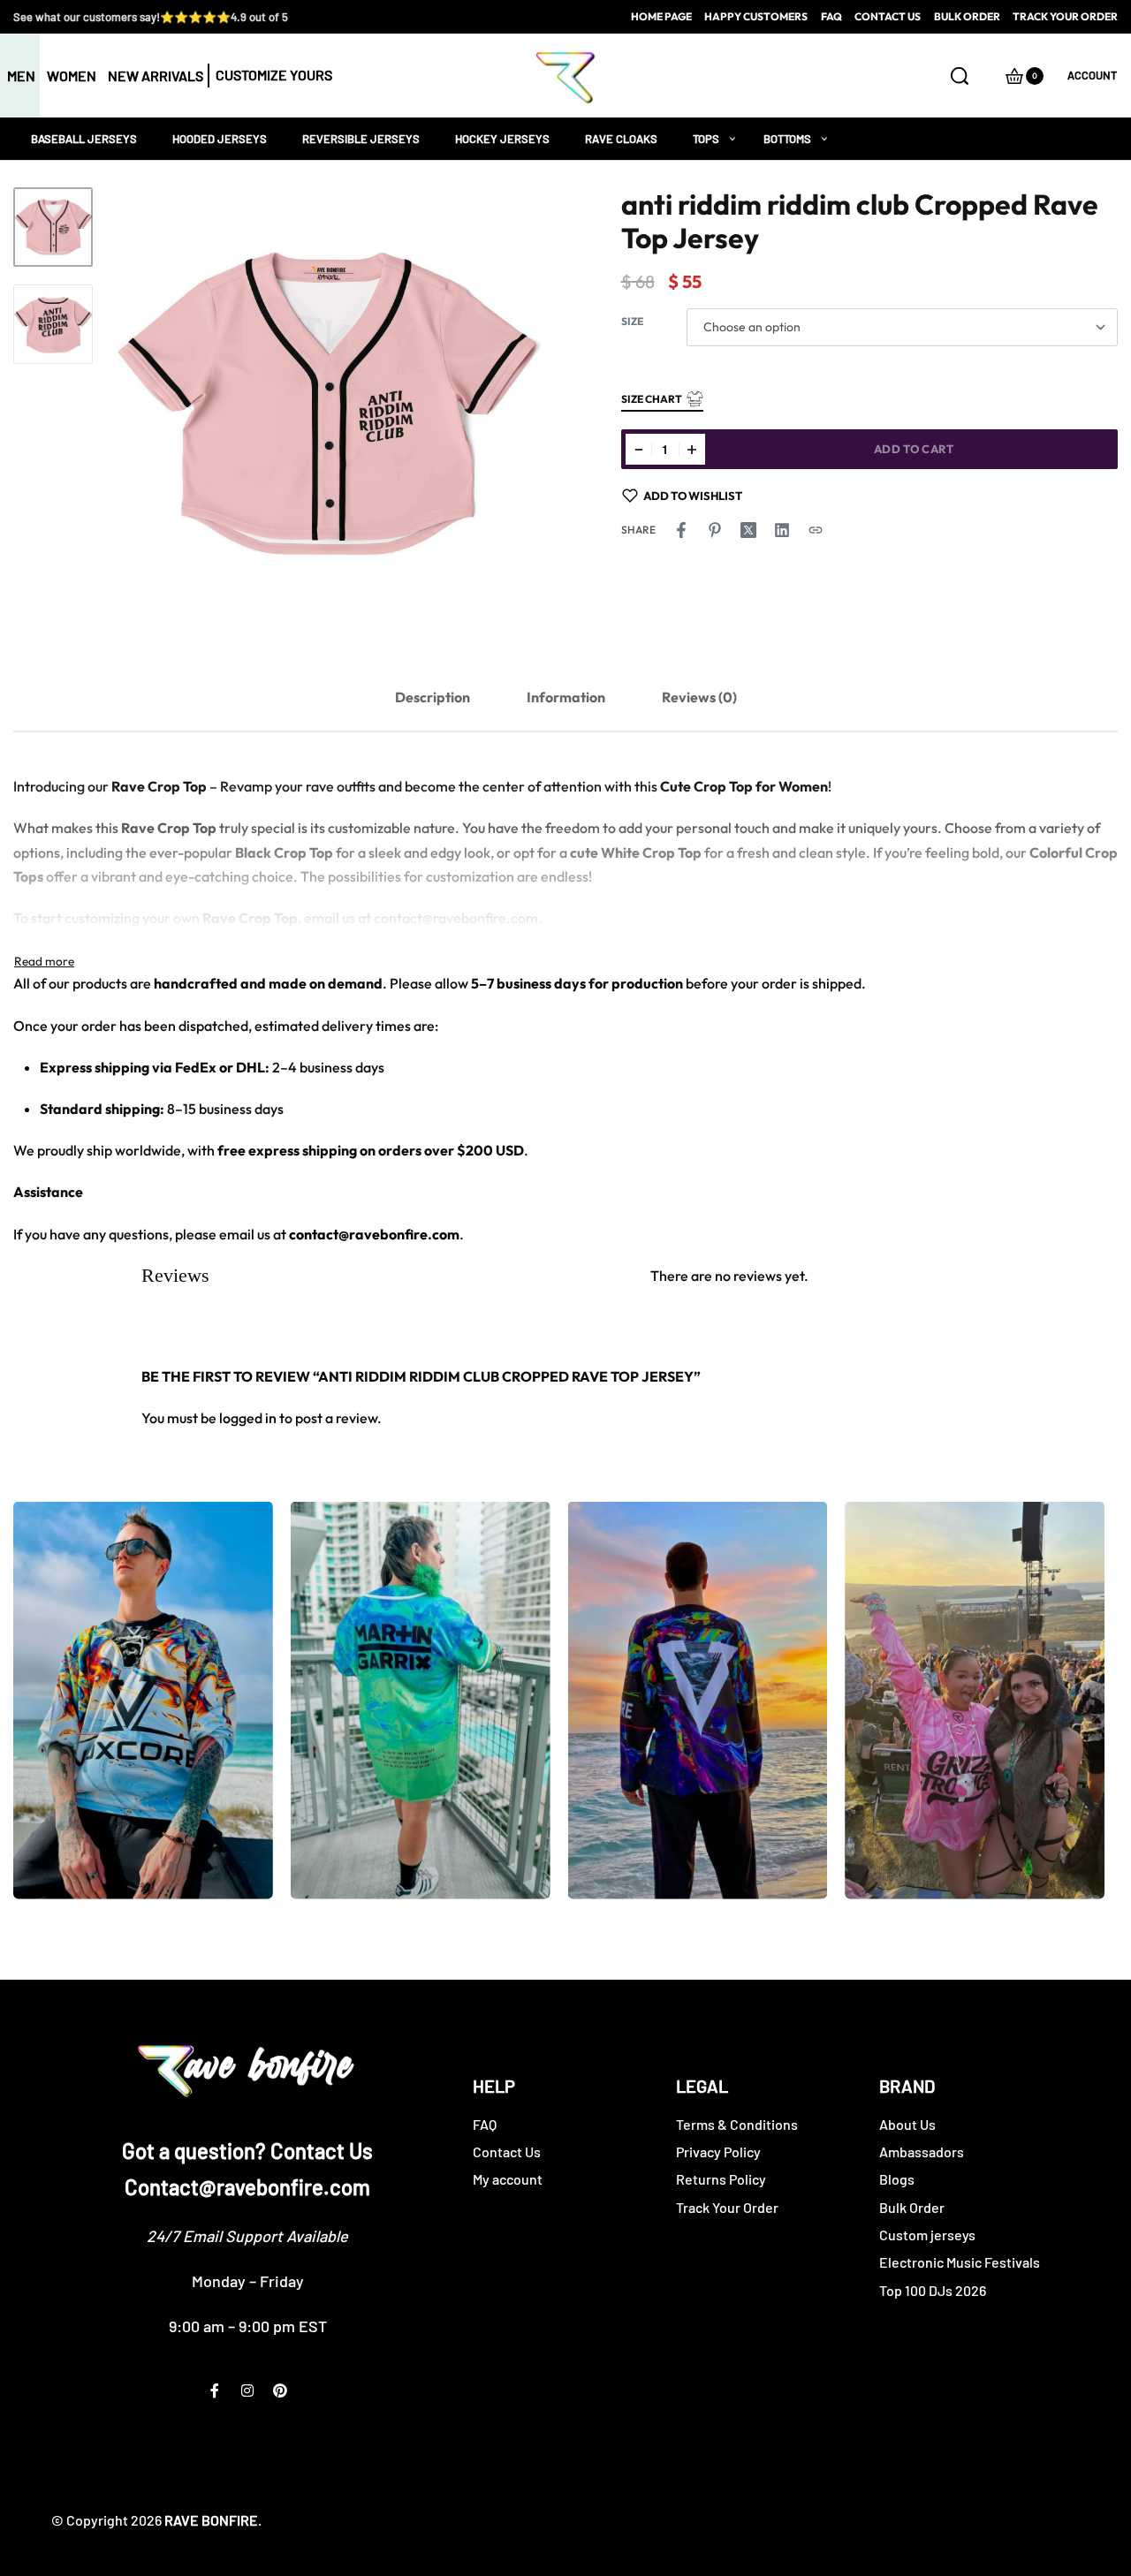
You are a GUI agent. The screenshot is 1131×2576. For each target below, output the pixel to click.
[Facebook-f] (215, 2390)
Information (566, 697)
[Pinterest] (280, 2390)
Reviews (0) (699, 697)
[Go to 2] (53, 324)
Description (433, 697)
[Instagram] (247, 2390)
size (632, 321)
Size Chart (652, 399)
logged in (248, 1418)
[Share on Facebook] (681, 530)
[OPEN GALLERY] (327, 404)
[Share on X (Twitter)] (748, 530)
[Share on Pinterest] (715, 530)
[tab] (433, 697)
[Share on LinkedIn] (782, 530)
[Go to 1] (53, 227)
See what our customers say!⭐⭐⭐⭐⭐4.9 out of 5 (151, 17)
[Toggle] (44, 961)
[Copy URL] (816, 530)
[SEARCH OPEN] (960, 76)
